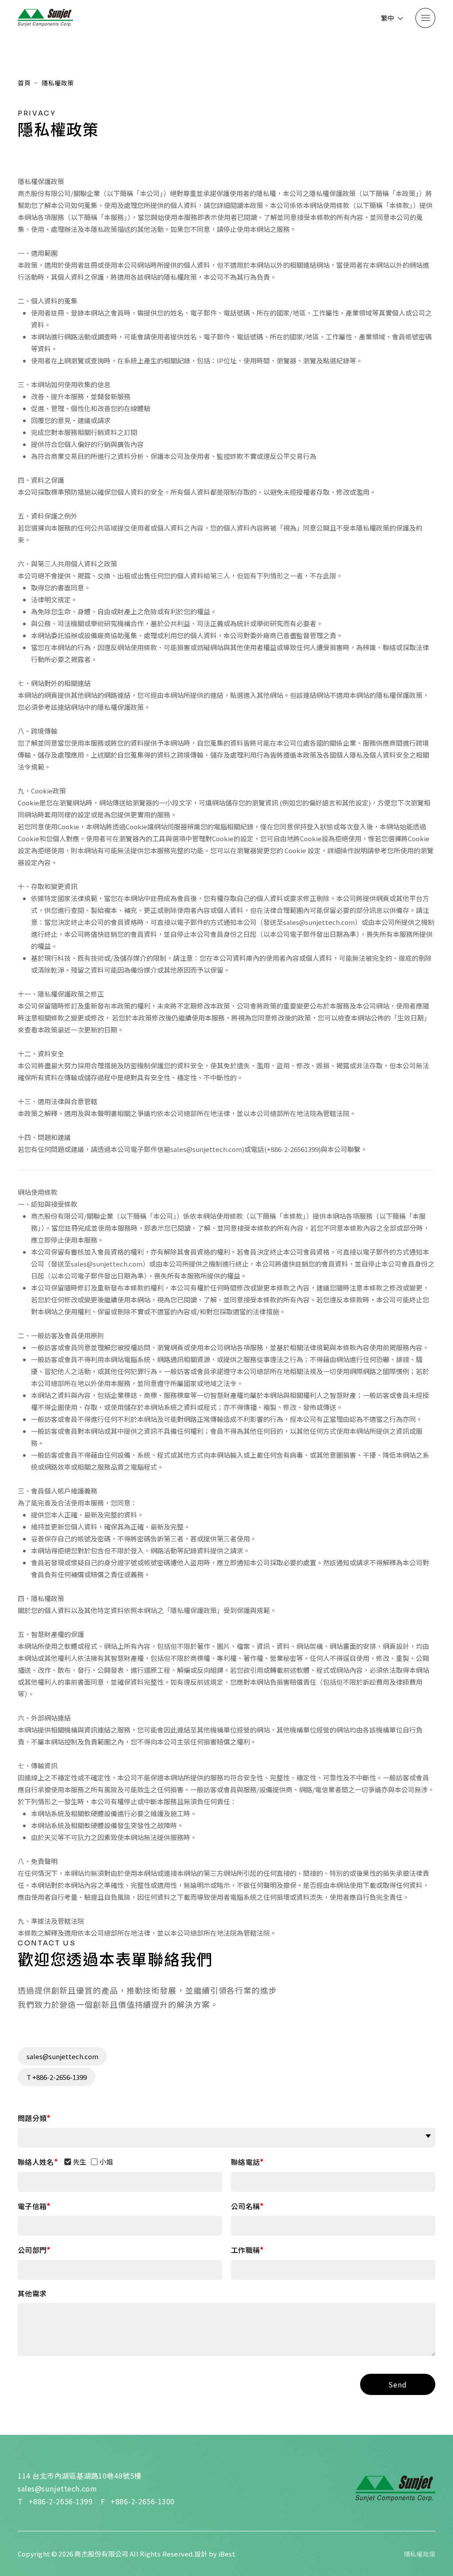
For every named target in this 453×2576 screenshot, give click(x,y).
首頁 (24, 83)
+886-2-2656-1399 (61, 2501)
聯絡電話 (245, 2162)
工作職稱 (245, 2250)
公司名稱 (245, 2206)
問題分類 (32, 2118)
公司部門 (32, 2250)
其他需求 (32, 2293)
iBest (227, 2554)
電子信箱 (32, 2206)
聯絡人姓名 (36, 2162)
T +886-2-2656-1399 (57, 2077)
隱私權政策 (420, 2554)
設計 (201, 2554)
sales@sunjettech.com (62, 2056)
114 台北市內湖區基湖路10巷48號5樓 (80, 2476)
